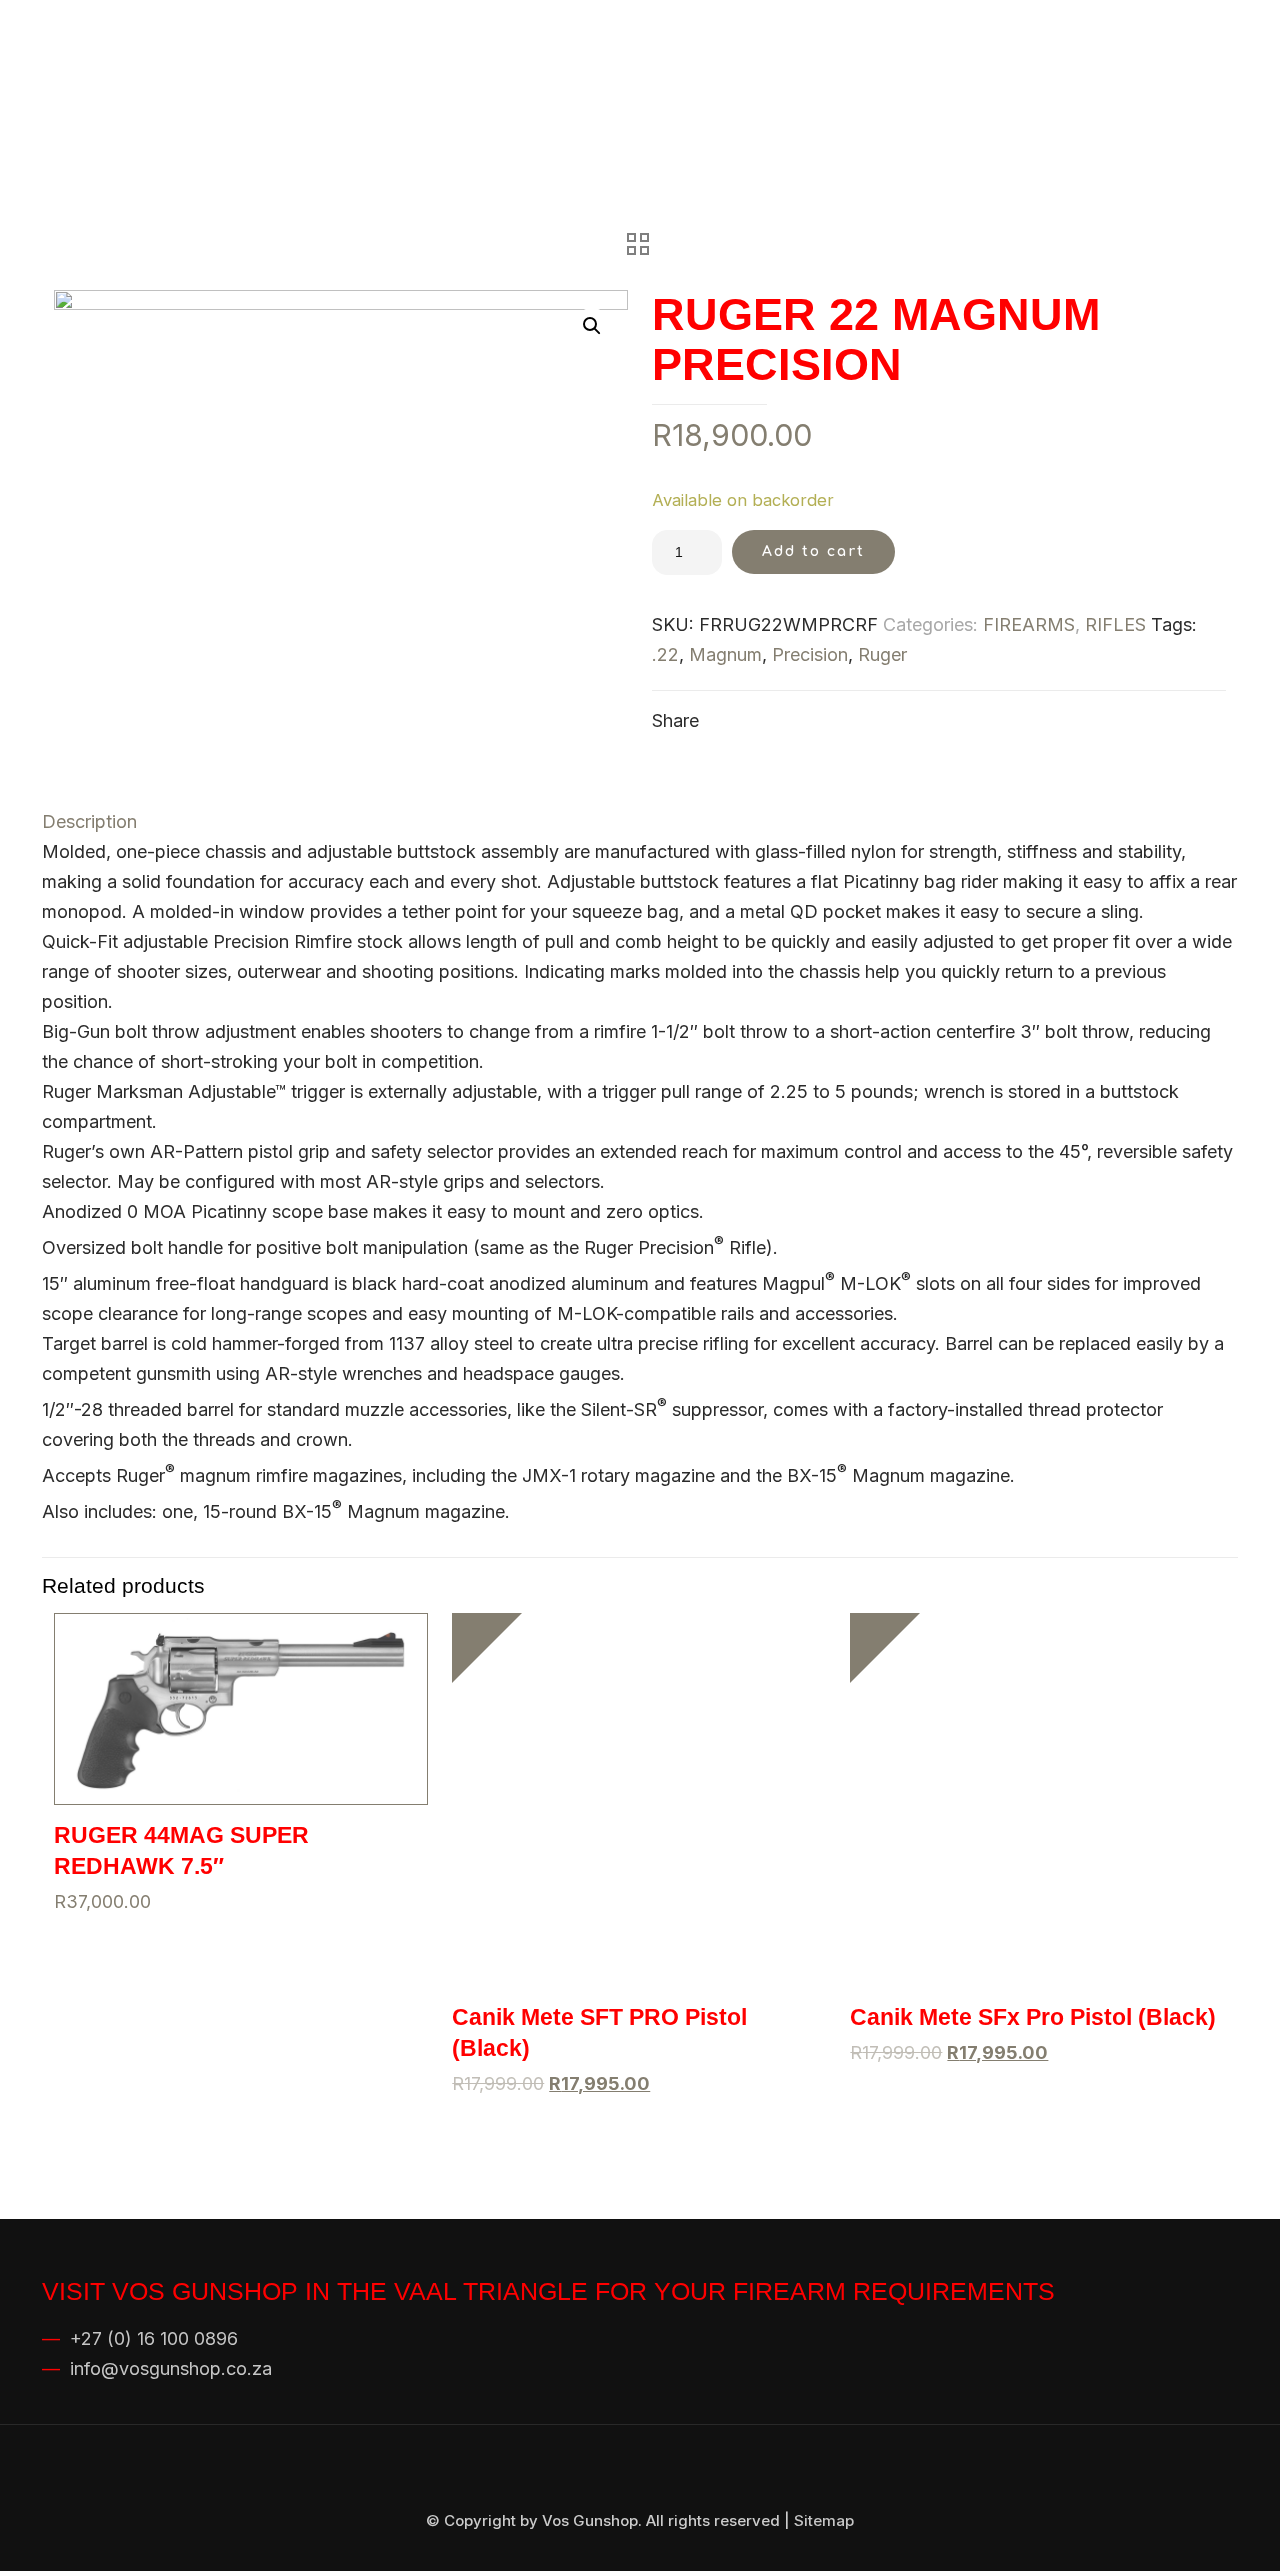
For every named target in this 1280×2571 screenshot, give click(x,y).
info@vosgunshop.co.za (171, 2368)
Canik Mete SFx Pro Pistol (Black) (1033, 2017)
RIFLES (1115, 624)
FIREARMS (1029, 624)
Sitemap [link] (824, 2520)
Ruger (882, 654)
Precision (810, 654)
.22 (665, 654)
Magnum (725, 654)
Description (89, 821)
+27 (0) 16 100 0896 (154, 2338)
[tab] (640, 822)
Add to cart (813, 551)
